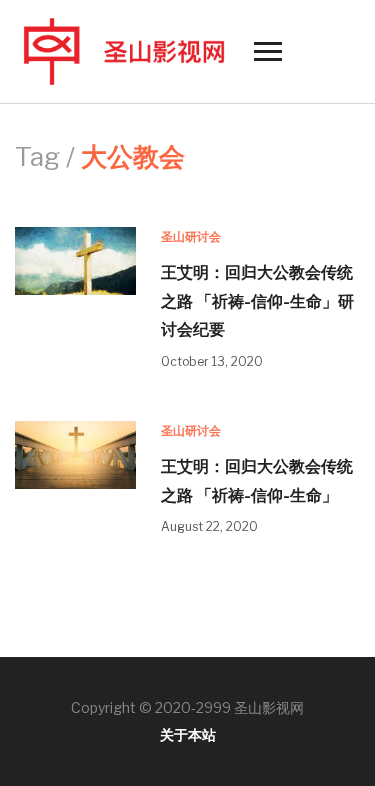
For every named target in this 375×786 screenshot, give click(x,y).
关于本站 (188, 734)
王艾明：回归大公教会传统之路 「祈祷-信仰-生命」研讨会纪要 (257, 301)
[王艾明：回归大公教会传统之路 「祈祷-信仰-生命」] (75, 453)
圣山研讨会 (191, 236)
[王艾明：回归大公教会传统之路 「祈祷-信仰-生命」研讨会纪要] (75, 259)
